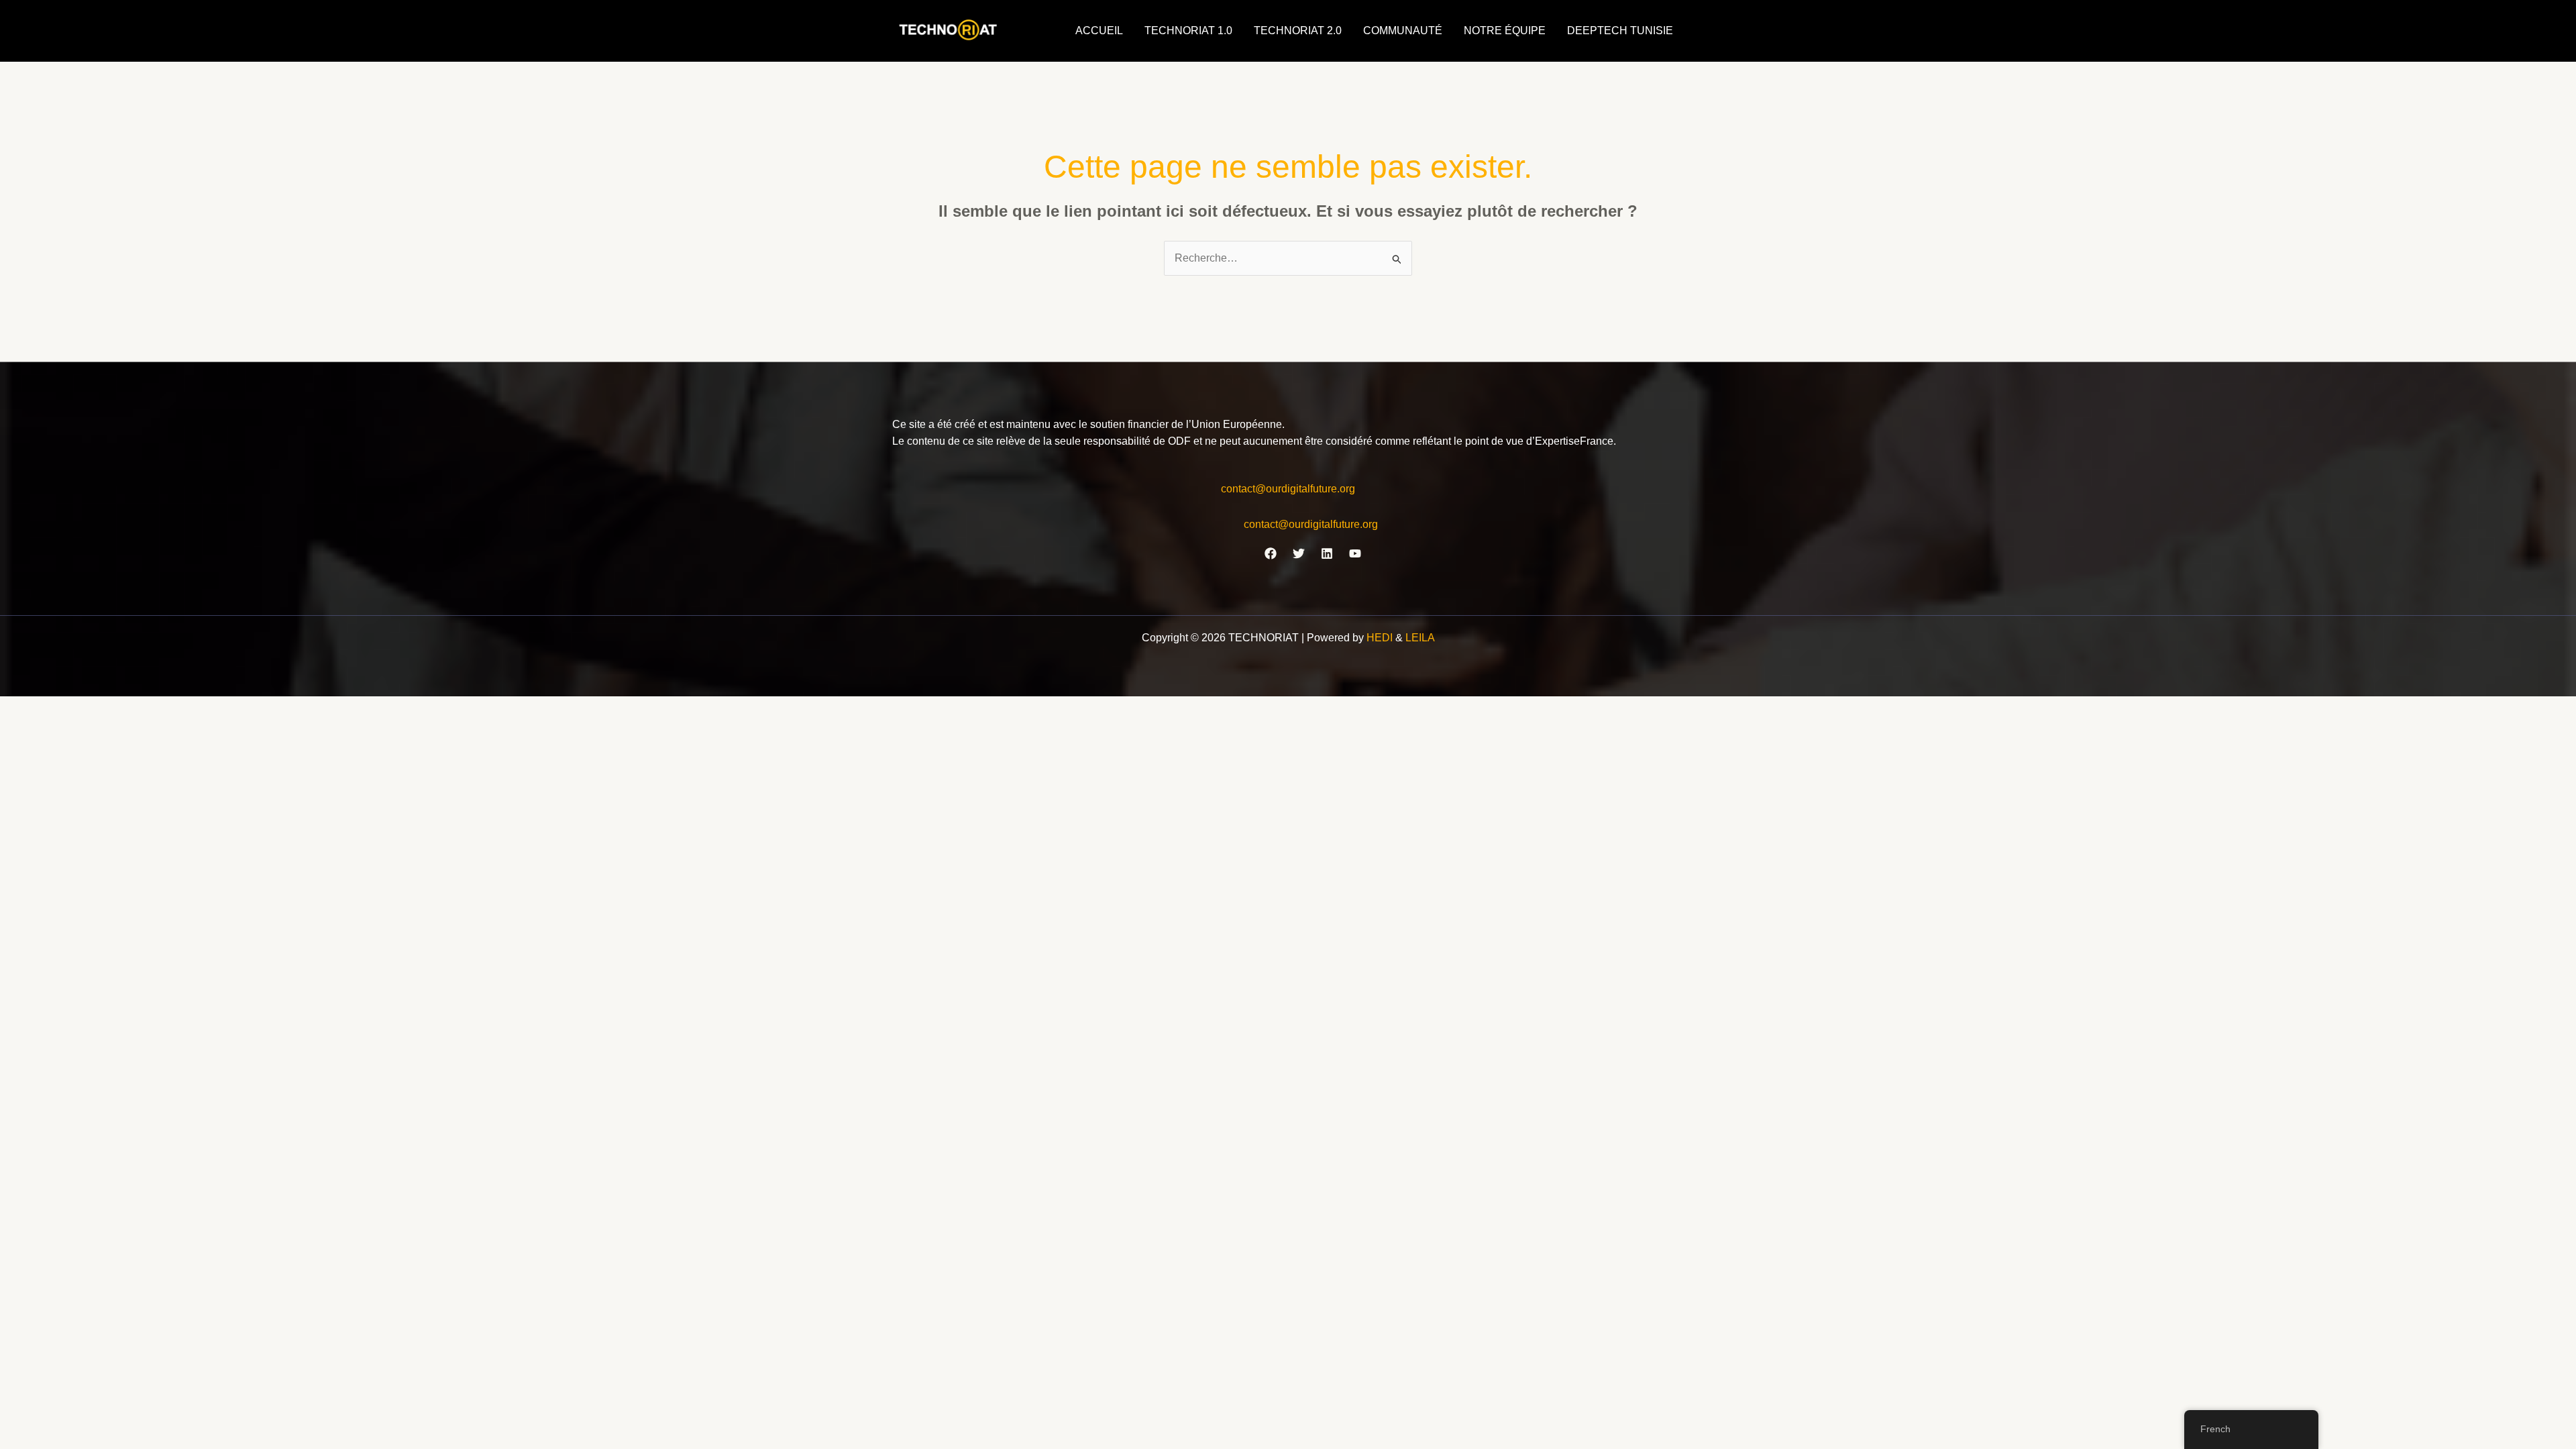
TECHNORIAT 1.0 (1188, 31)
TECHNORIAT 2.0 (1298, 31)
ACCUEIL (1099, 31)
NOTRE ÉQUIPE (1505, 31)
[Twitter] (1299, 553)
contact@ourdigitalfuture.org (1288, 489)
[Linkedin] (1327, 553)
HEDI (1381, 638)
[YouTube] (1355, 553)
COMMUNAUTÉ (1403, 31)
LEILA (1420, 638)
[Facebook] (1271, 553)
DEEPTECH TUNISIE (1620, 31)
